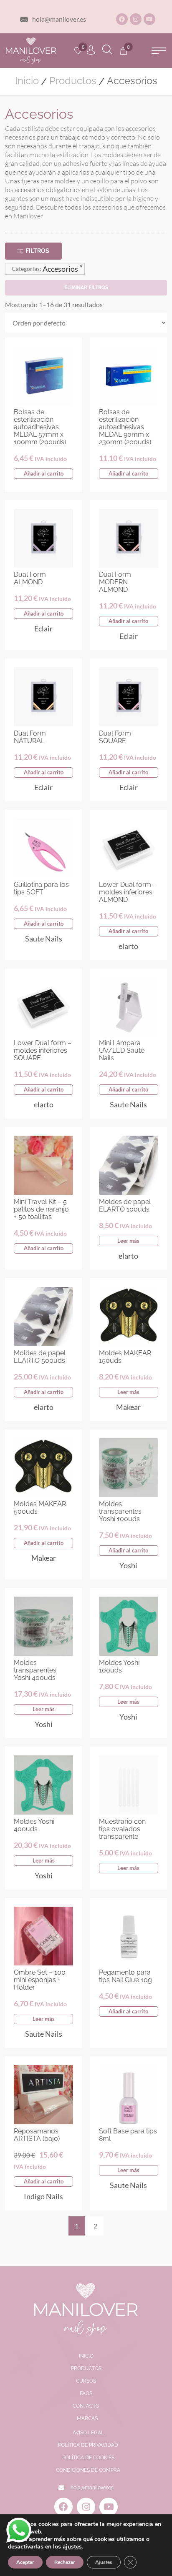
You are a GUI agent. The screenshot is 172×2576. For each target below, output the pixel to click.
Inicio (27, 81)
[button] (159, 51)
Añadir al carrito (44, 473)
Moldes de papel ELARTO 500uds (40, 1357)
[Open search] (107, 51)
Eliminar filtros (86, 288)
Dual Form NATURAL (30, 737)
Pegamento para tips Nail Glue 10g (125, 1976)
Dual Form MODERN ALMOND (115, 582)
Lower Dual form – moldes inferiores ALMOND (128, 892)
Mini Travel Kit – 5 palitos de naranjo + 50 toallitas (41, 1209)
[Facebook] (122, 19)
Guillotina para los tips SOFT (41, 888)
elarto (128, 946)
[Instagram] (136, 19)
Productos (73, 81)
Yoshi (128, 1565)
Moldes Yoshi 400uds (34, 1825)
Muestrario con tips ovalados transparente (122, 1829)
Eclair (43, 628)
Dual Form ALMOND (30, 578)
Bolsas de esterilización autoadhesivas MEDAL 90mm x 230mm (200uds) (125, 427)
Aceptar (25, 2562)
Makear (128, 1407)
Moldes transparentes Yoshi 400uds (35, 1670)
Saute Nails (44, 939)
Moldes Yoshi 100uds (119, 1666)
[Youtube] (149, 19)
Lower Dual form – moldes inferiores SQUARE (43, 1050)
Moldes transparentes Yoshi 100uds (120, 1511)
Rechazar (65, 2562)
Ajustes (104, 2562)
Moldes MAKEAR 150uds (125, 1357)
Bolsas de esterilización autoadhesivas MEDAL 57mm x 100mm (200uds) (40, 427)
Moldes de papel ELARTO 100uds (125, 1205)
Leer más (128, 1241)
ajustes (72, 2547)
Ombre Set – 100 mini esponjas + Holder (40, 1980)
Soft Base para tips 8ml (128, 2135)
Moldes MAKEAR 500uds (40, 1508)
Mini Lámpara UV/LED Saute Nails (122, 1050)
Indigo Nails (43, 2196)
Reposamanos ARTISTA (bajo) (37, 2135)
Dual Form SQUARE (115, 737)
